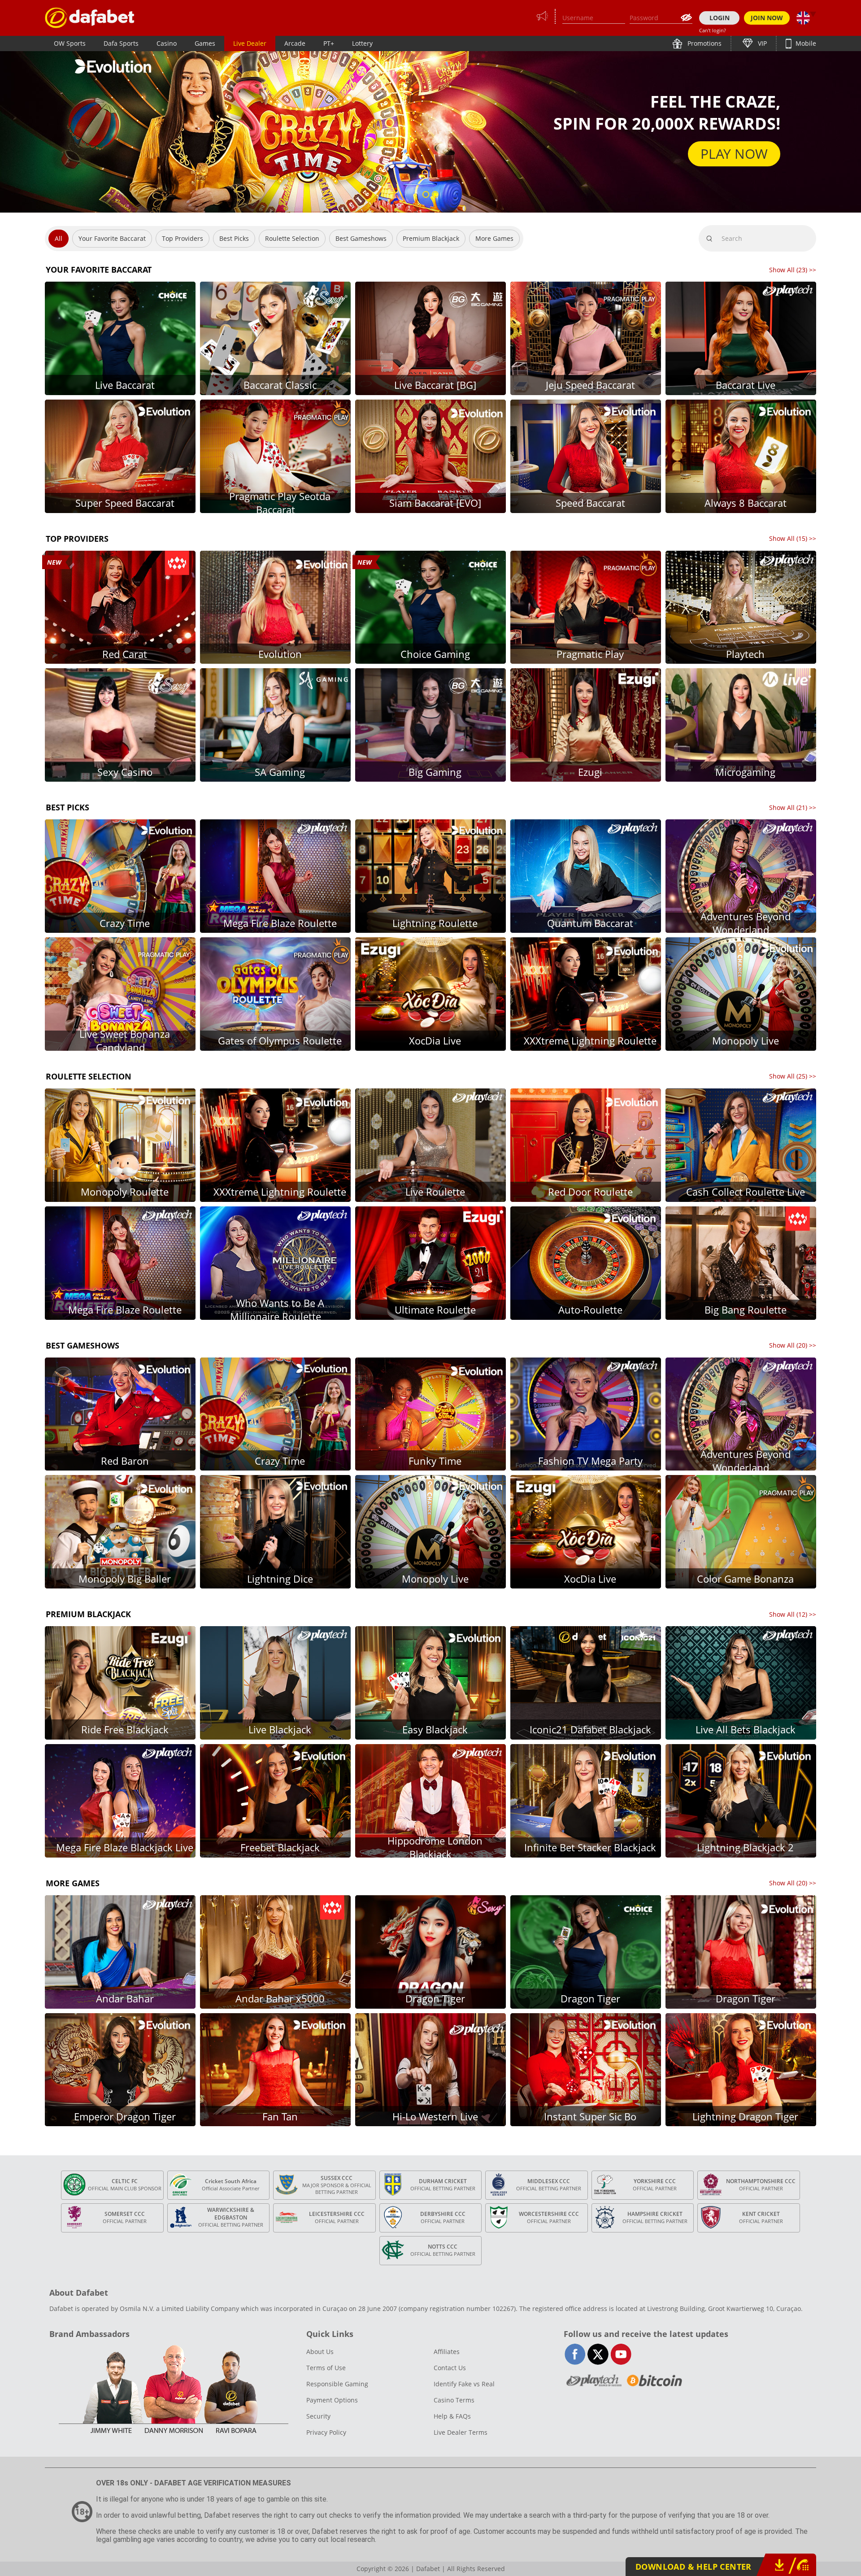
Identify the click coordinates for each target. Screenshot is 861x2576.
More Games (494, 238)
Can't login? (713, 30)
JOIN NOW (767, 18)
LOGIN (720, 18)
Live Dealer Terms (461, 2432)
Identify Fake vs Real (464, 2384)
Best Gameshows (361, 238)
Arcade (295, 43)
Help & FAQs (452, 2416)
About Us (320, 2352)
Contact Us (450, 2368)
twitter (598, 2354)
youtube (621, 2354)
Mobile (805, 43)
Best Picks (234, 238)
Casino (167, 43)
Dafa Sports (121, 43)
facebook (575, 2354)
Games (205, 43)
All (59, 238)
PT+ (329, 43)
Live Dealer (250, 43)
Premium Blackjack (431, 238)
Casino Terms (454, 2400)
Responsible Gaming (337, 2384)
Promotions (704, 43)
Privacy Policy (326, 2432)
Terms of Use (326, 2368)
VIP (761, 43)
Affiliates (447, 2352)
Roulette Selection (292, 238)
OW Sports (70, 43)
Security (318, 2416)
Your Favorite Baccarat (112, 238)
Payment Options (332, 2400)
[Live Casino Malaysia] (90, 18)
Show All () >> (793, 270)
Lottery (362, 43)
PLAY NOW (734, 154)
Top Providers (183, 238)
